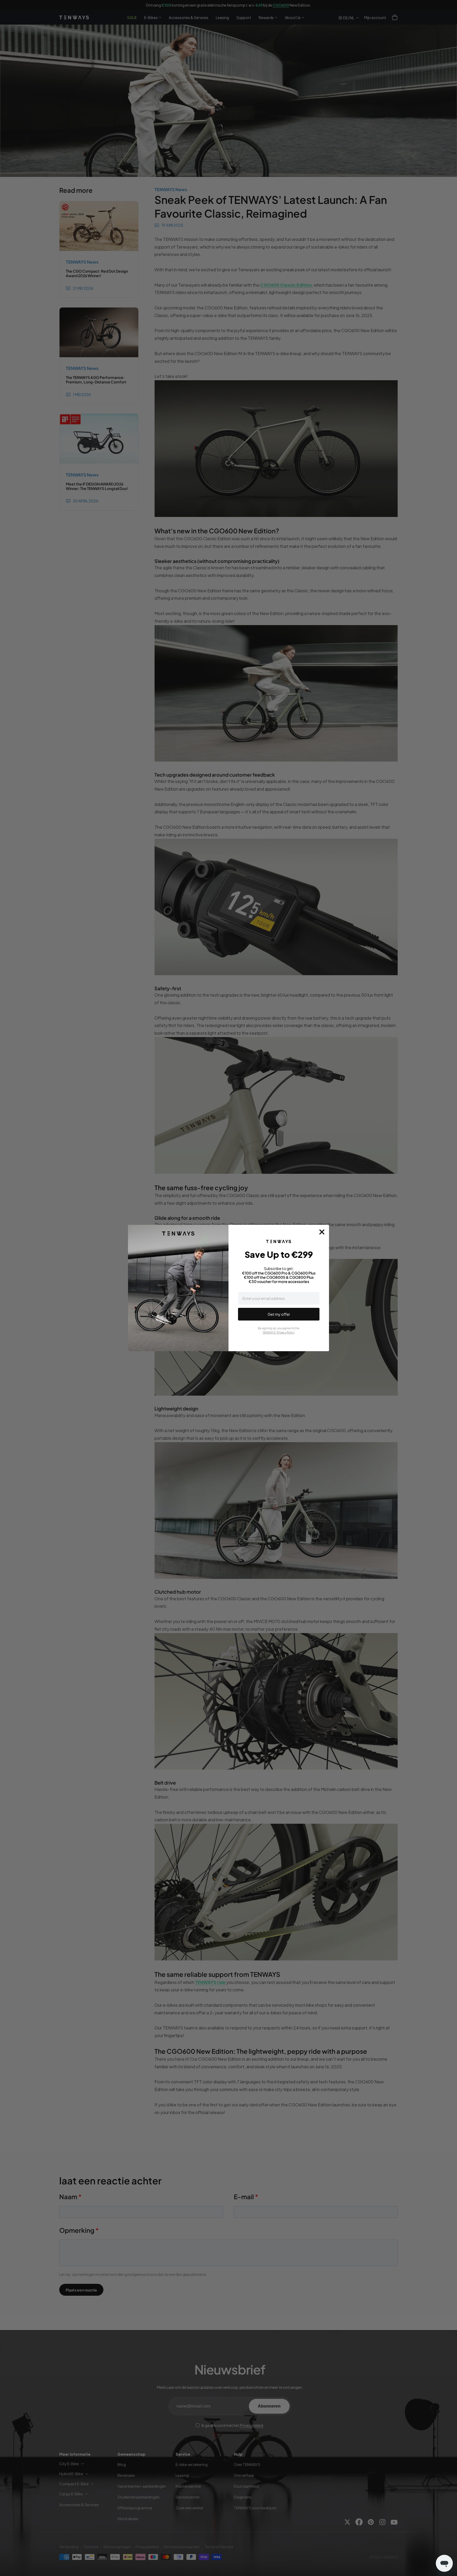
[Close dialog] (322, 1232)
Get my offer (279, 1314)
